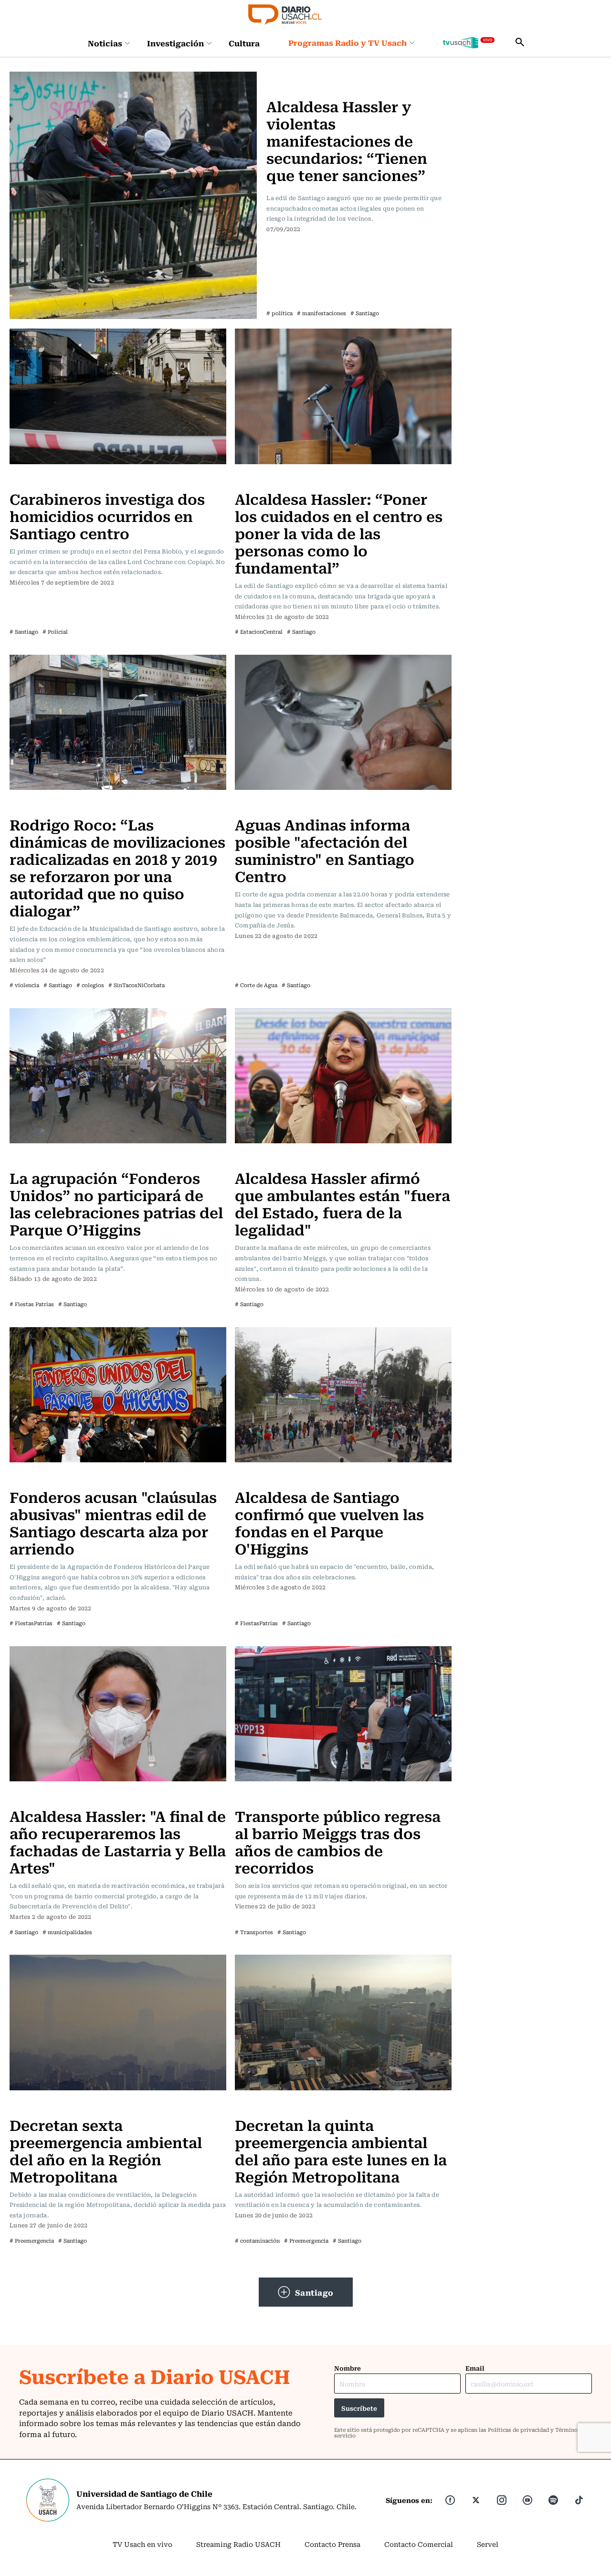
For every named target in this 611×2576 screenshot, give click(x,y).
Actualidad (287, 77)
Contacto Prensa (332, 2544)
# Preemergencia (32, 2241)
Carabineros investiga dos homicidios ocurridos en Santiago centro (107, 516)
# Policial (55, 632)
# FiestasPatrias (31, 1623)
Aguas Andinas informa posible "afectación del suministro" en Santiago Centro (325, 850)
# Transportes (254, 1932)
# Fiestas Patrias (32, 1304)
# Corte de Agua (256, 985)
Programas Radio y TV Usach (348, 43)
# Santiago (365, 313)
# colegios (90, 985)
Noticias (105, 43)
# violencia (24, 985)
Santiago (314, 2292)
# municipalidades (67, 1932)
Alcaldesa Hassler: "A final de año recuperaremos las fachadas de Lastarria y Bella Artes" (118, 1841)
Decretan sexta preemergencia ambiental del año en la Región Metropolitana (106, 2150)
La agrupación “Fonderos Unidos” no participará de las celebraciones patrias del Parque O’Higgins (116, 1203)
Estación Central (266, 479)
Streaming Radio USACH (238, 2544)
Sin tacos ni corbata (46, 805)
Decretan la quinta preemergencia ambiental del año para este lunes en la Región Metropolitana (341, 2150)
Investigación (175, 43)
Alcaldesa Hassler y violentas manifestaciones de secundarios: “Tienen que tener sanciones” (347, 140)
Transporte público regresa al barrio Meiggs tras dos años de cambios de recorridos (338, 1841)
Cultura (244, 43)
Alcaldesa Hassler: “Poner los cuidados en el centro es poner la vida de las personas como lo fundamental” (339, 533)
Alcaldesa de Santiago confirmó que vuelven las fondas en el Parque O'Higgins (329, 1522)
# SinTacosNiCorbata (137, 985)
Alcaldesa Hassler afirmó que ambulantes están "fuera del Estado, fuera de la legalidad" (342, 1203)
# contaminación (257, 2241)
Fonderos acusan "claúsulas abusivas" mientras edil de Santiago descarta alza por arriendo (113, 1522)
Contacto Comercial (419, 2544)
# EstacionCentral (259, 632)
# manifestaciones (321, 313)
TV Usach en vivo (142, 2544)
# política (279, 313)
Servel (488, 2544)
